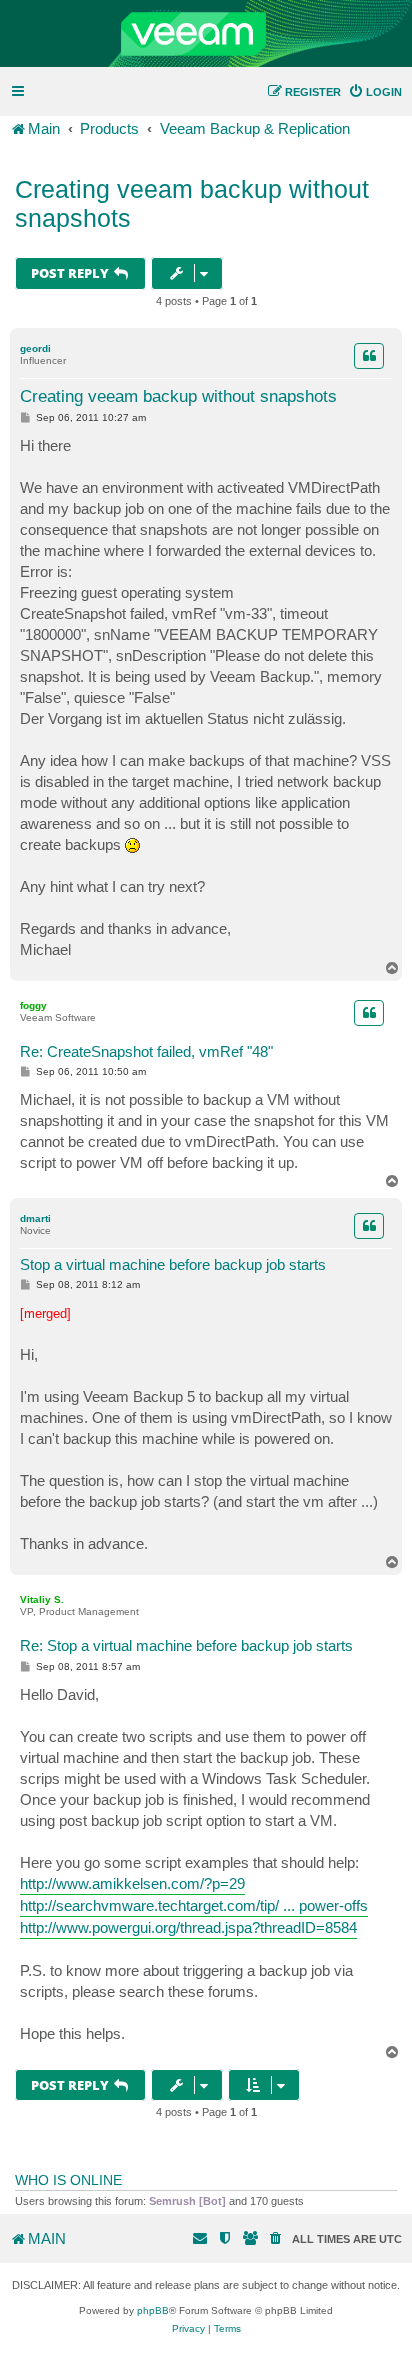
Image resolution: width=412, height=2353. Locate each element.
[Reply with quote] (369, 356)
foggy (33, 1005)
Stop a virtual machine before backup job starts (173, 1264)
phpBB (153, 2310)
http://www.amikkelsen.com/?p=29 (132, 1883)
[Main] (206, 34)
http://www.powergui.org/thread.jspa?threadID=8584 (188, 1927)
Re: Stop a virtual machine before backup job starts (186, 1645)
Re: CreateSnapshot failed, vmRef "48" (146, 1051)
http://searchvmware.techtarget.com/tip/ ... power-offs (194, 1905)
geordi (35, 348)
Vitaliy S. (42, 1599)
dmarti (35, 1218)
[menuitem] (375, 92)
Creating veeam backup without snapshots (192, 203)
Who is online (68, 2180)
